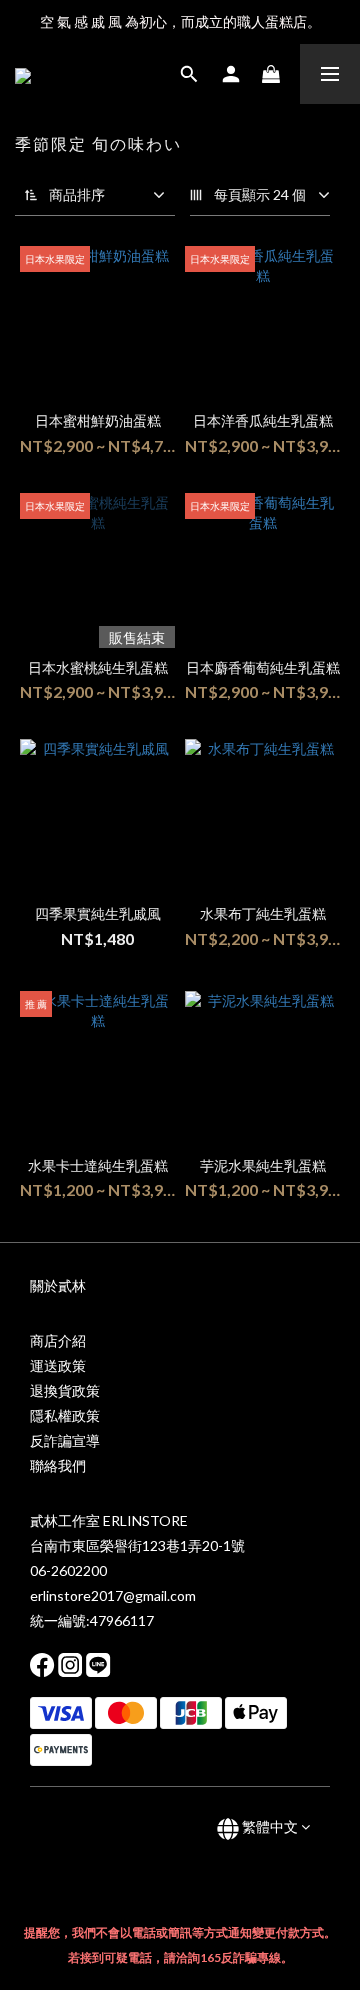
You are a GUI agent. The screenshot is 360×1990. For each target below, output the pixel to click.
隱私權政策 (65, 1415)
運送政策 (58, 1365)
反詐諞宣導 (65, 1440)
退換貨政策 (65, 1390)
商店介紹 (58, 1340)
